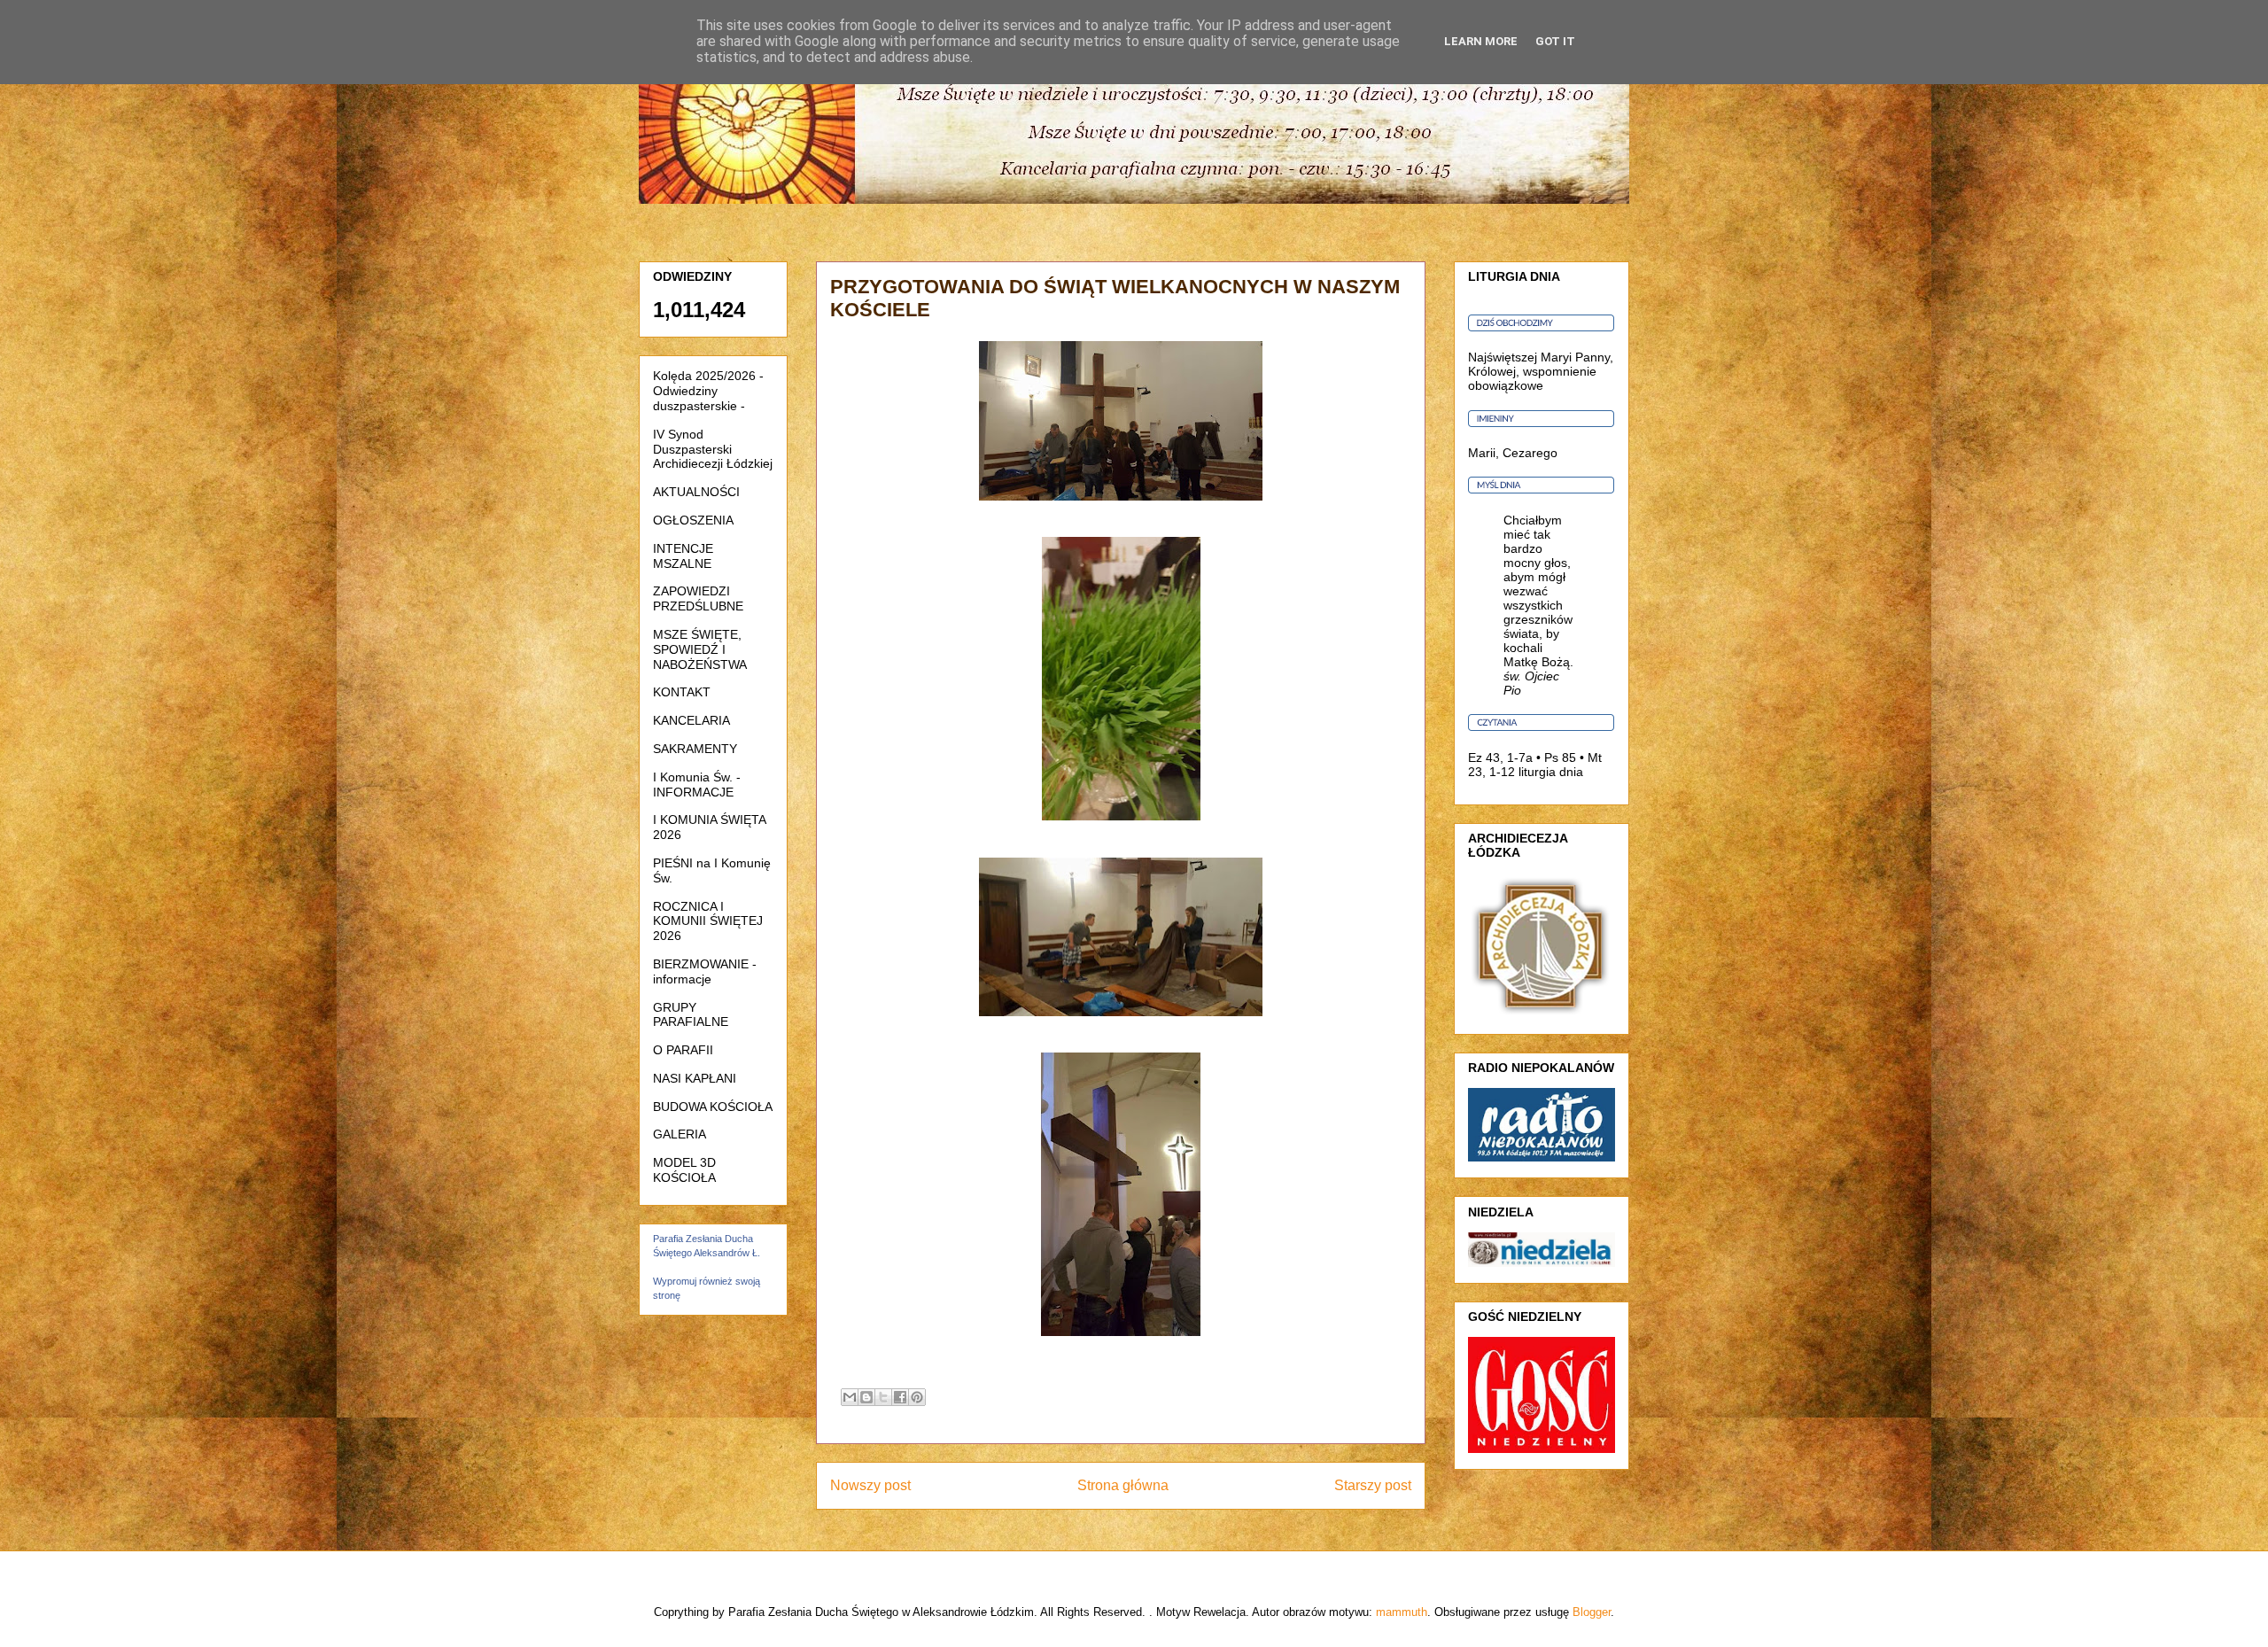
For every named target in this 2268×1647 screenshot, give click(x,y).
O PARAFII (683, 1050)
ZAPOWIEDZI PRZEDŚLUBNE (698, 598)
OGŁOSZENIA (693, 520)
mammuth (1402, 1612)
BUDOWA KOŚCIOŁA (713, 1107)
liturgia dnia (1551, 772)
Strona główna (1123, 1485)
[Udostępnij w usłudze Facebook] (900, 1397)
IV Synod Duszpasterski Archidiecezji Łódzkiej (713, 449)
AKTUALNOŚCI (696, 492)
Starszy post (1373, 1485)
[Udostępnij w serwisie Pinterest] (917, 1397)
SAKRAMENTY (695, 749)
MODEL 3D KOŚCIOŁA (684, 1170)
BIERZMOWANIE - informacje (705, 971)
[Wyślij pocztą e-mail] (850, 1397)
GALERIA (680, 1134)
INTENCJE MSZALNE (683, 556)
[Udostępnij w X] (883, 1397)
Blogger (1592, 1612)
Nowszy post (870, 1485)
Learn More (1481, 41)
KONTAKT (682, 692)
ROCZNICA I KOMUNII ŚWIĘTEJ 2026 (708, 921)
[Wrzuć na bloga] (866, 1397)
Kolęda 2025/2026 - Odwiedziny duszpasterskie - (708, 391)
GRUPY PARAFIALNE (691, 1015)
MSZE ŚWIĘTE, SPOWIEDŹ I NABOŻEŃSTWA (700, 649)
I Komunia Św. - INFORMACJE (697, 785)
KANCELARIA (691, 720)
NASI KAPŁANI (695, 1078)
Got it (1555, 41)
